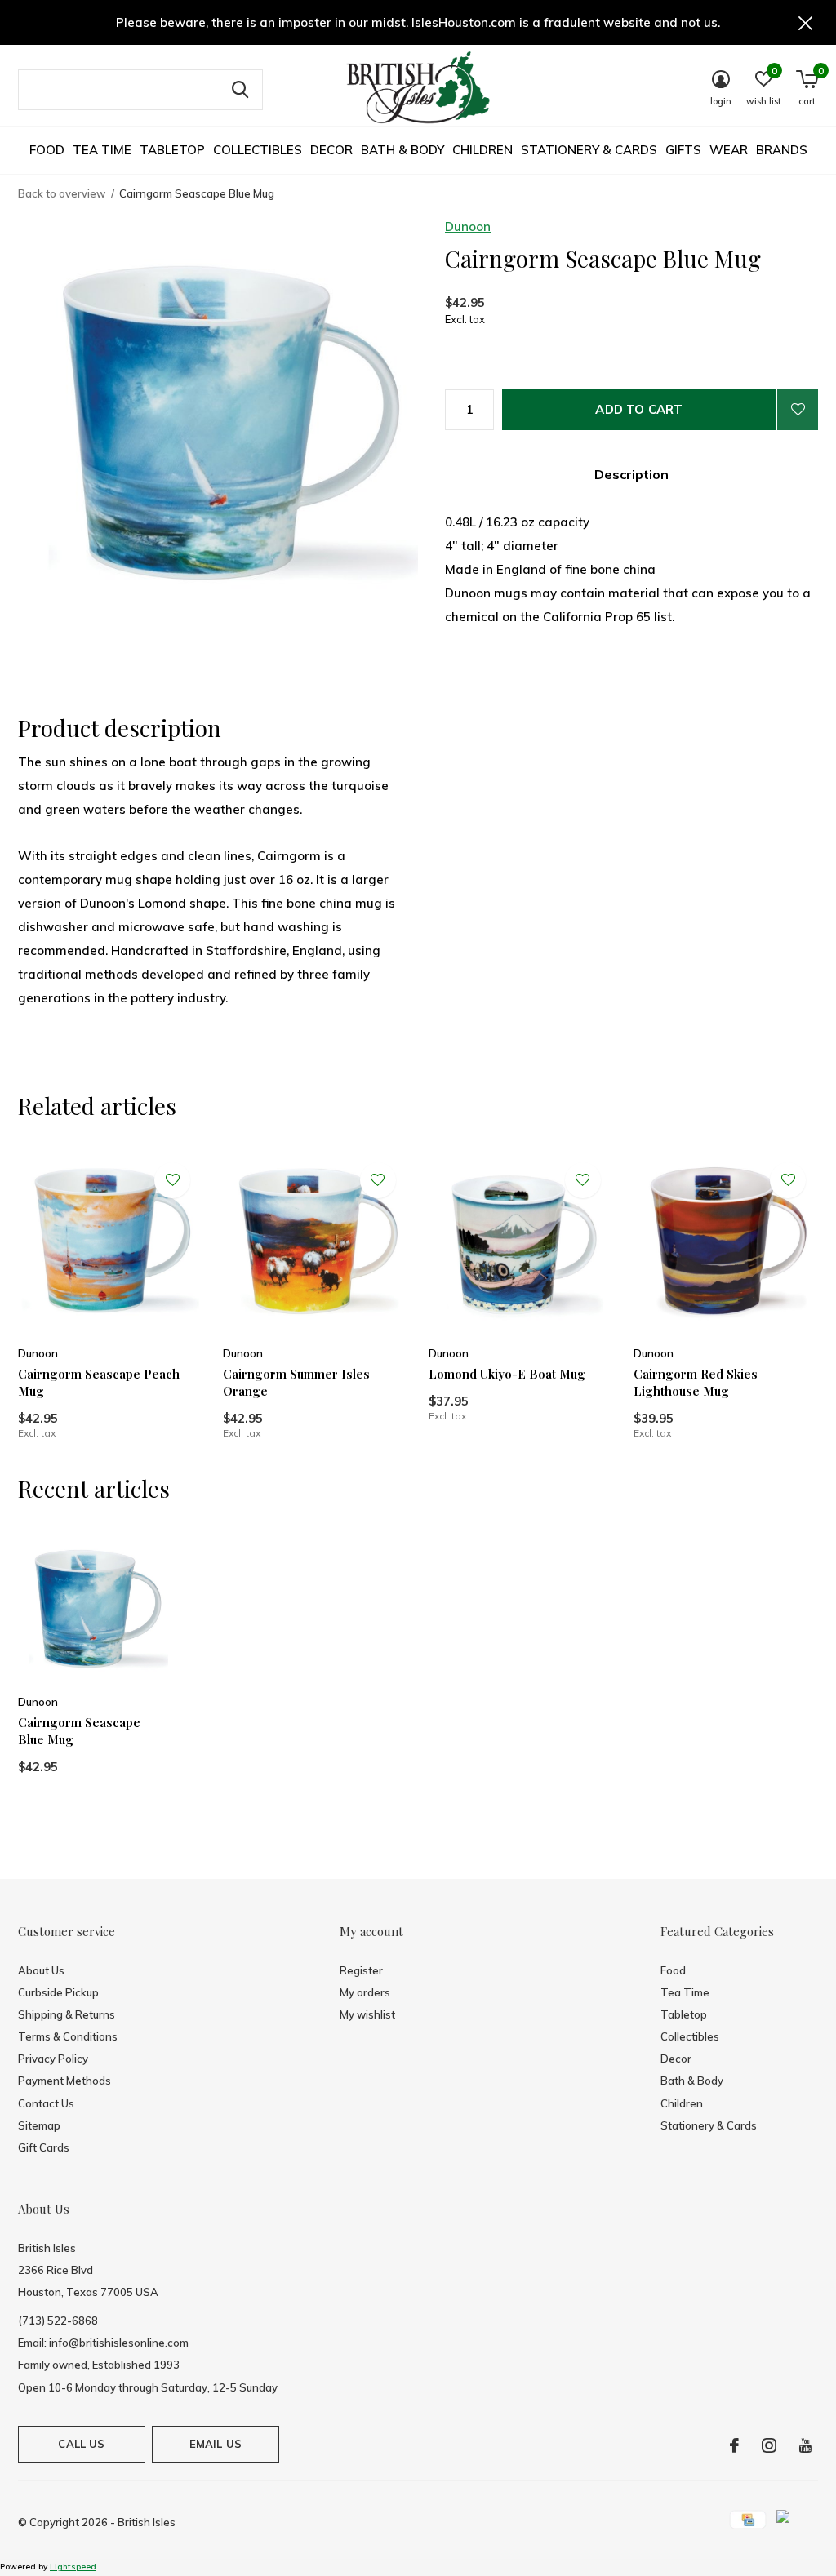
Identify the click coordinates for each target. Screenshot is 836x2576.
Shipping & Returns (67, 2014)
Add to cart (639, 409)
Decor (331, 150)
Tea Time (102, 150)
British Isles (147, 2522)
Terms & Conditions (68, 2036)
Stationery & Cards (589, 150)
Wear (729, 150)
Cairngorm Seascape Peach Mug (99, 1382)
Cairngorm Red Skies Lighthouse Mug (696, 1382)
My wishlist (367, 2014)
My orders (365, 1992)
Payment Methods (64, 2081)
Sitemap (39, 2125)
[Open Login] (798, 410)
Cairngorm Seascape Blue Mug (79, 1731)
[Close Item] (806, 22)
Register (361, 1970)
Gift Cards (44, 2147)
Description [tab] (631, 474)
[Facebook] (734, 2445)
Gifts (683, 150)
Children (482, 150)
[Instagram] (769, 2445)
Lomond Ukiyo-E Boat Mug (507, 1374)
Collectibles (258, 150)
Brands (782, 150)
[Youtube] (805, 2445)
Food (47, 150)
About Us (41, 1970)
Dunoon (468, 227)
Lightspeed (73, 2567)
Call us (81, 2444)
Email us (216, 2444)
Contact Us (46, 2103)
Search (240, 90)
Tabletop (172, 150)
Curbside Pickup (58, 1992)
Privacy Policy (53, 2059)
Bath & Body (402, 150)
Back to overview (62, 193)
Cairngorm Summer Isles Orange (296, 1382)
